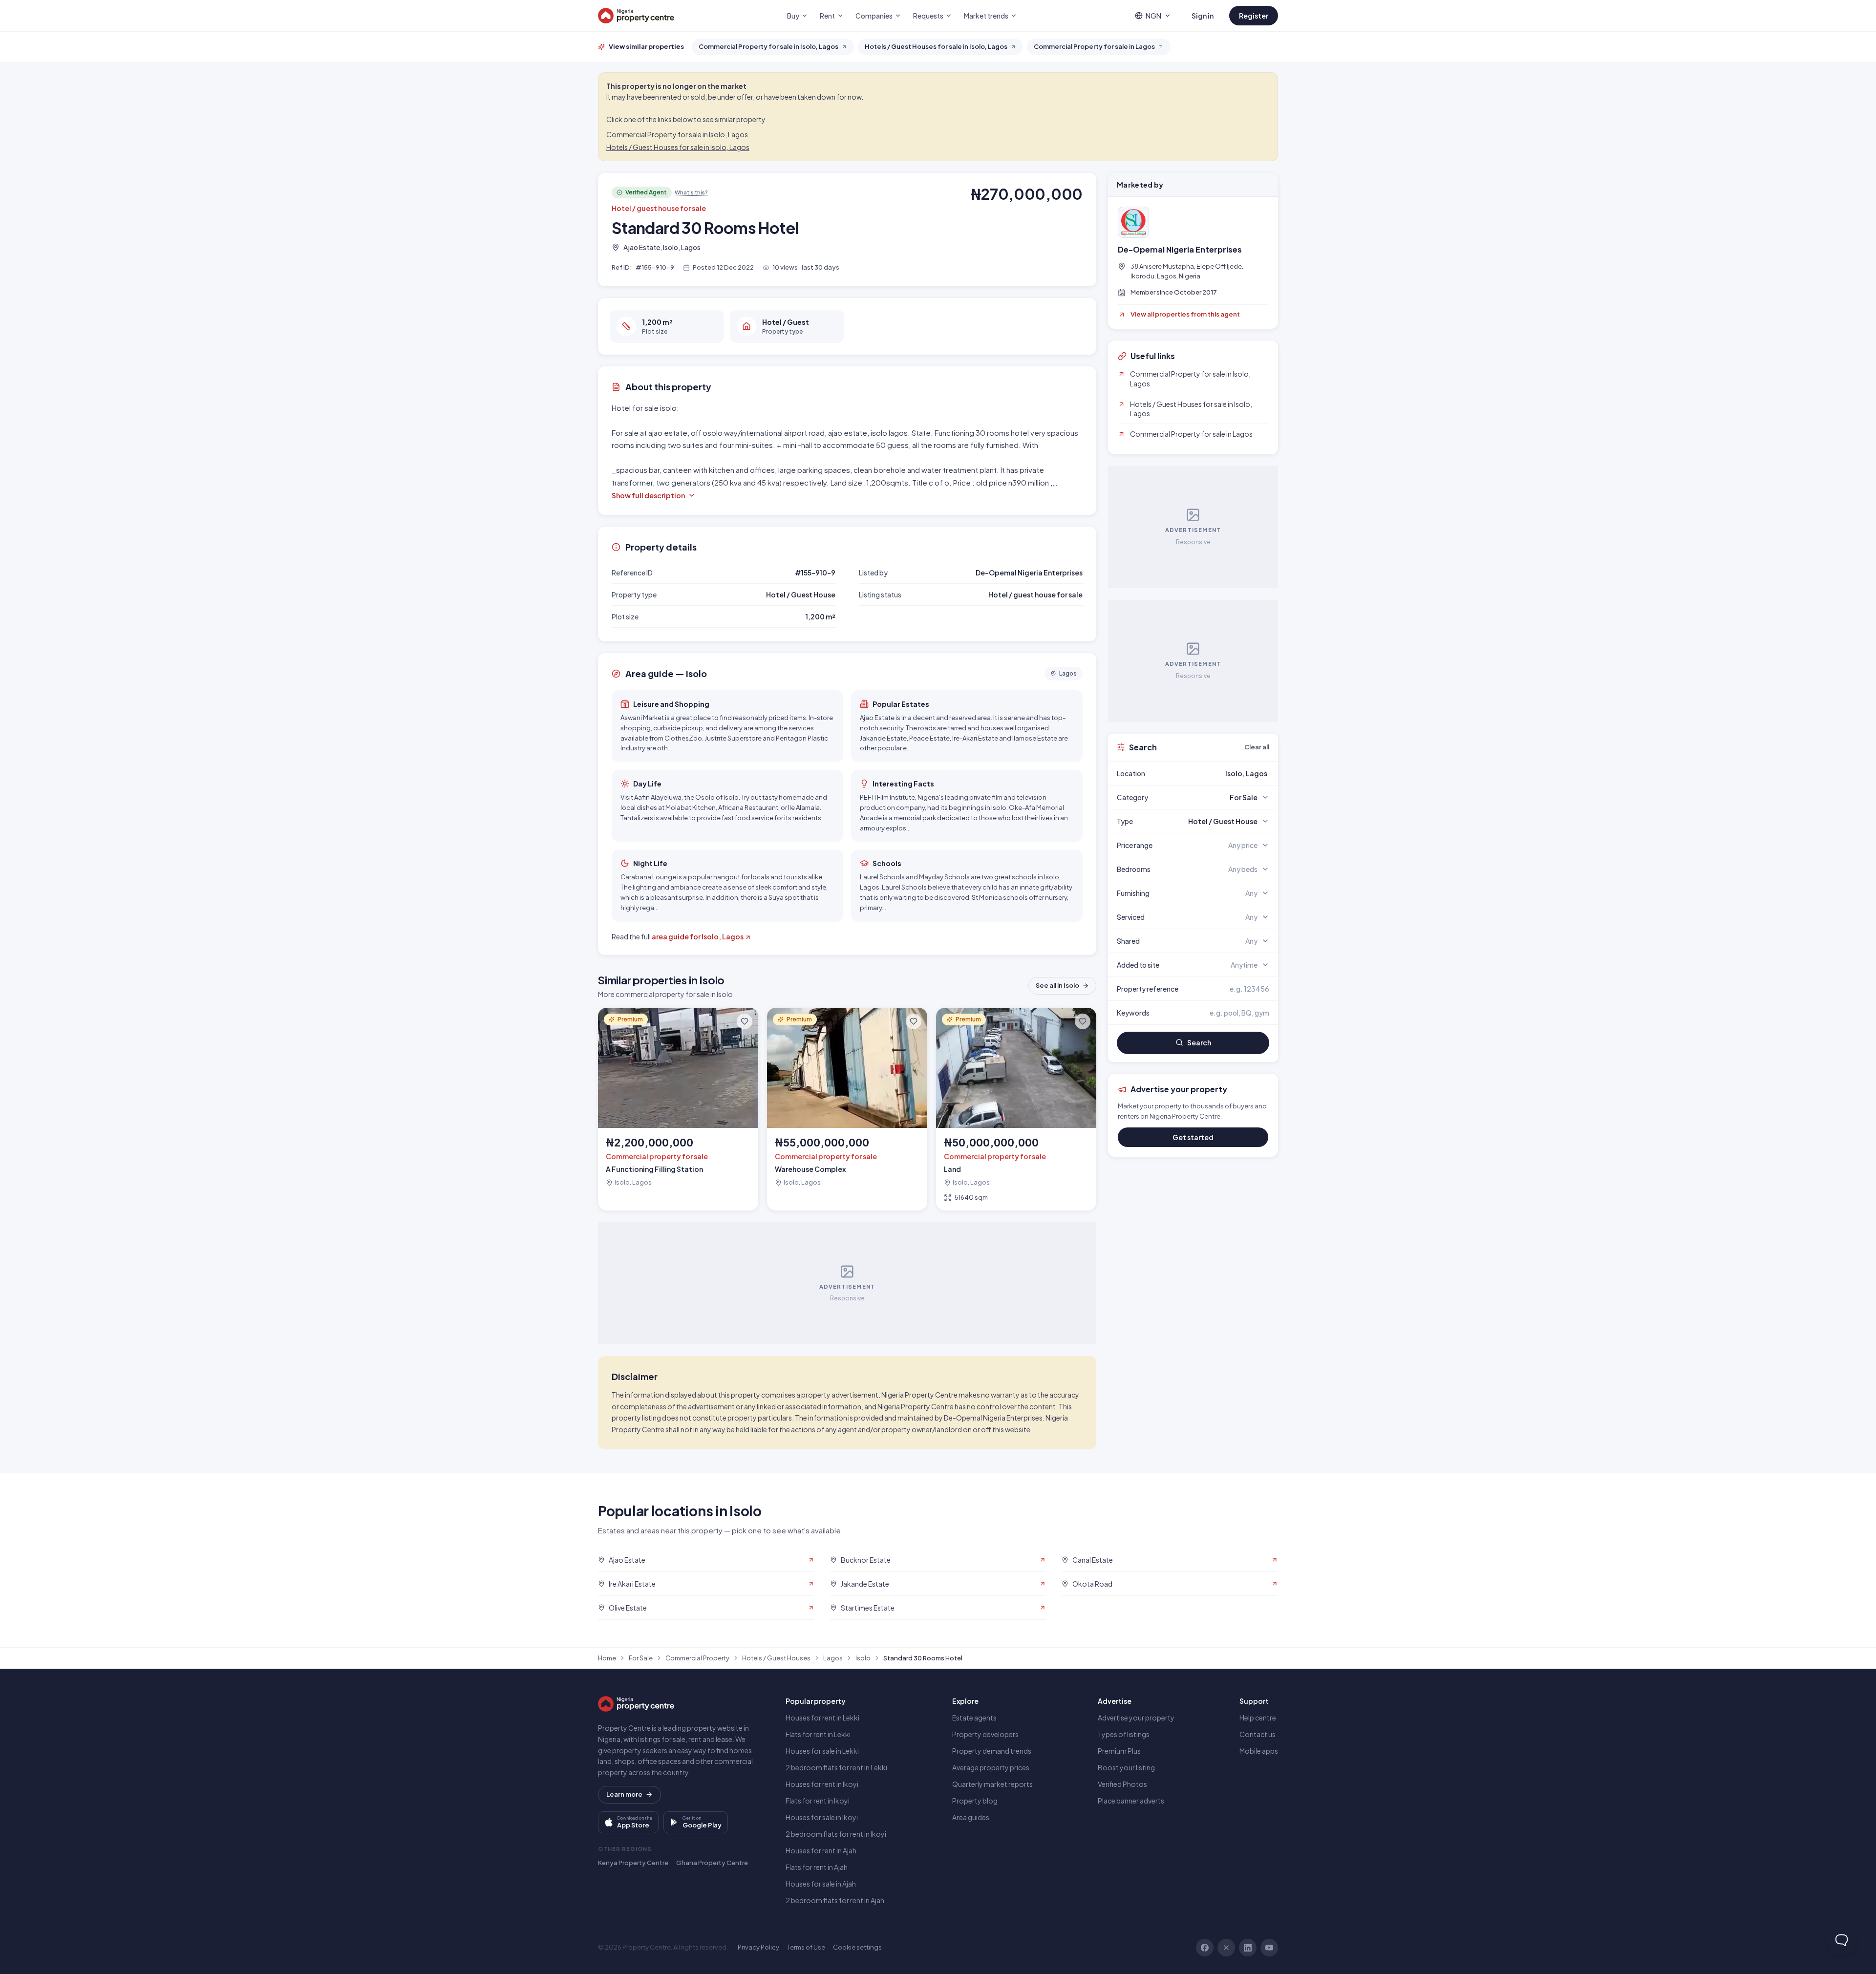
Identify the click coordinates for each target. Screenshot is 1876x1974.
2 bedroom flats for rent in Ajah (835, 1900)
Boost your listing (1126, 1767)
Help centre (1258, 1718)
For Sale (641, 1658)
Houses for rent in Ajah (821, 1850)
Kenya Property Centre (633, 1863)
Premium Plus (1119, 1751)
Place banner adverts (1131, 1801)
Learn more (624, 1794)
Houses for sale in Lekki (822, 1751)
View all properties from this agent (1185, 314)
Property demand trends (992, 1751)
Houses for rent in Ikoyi (822, 1784)
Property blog (975, 1801)
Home (607, 1658)
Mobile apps (1259, 1751)
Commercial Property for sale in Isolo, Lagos (677, 134)
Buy (793, 16)
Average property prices (991, 1767)
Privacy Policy (758, 1947)
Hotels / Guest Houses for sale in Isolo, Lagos (678, 147)
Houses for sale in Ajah (821, 1884)
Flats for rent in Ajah (817, 1867)
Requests (928, 16)
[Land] (1016, 1109)
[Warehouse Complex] (847, 1109)
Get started (1193, 1137)
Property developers (985, 1734)
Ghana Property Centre (712, 1863)
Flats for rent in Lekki (818, 1734)
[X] (1226, 1948)
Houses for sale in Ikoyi (822, 1817)
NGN (1153, 16)
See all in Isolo (1057, 985)
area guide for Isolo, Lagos (698, 936)
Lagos (833, 1658)
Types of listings (1124, 1734)
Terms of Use (806, 1947)
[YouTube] (1269, 1948)
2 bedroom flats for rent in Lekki (836, 1767)
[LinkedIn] (1248, 1948)
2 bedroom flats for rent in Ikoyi (836, 1834)
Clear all (1257, 747)
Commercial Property (697, 1658)
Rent (827, 16)
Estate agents (974, 1718)
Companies (874, 16)
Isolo (863, 1658)
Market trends (986, 16)
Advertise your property (1136, 1718)
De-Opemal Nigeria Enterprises (1180, 250)
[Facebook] (1205, 1948)
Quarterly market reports (992, 1784)
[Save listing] (745, 1021)
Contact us (1258, 1734)
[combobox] (1216, 773)
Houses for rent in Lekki (822, 1718)
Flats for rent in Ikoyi (818, 1801)
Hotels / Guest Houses (776, 1658)
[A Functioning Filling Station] (678, 1109)
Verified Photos (1122, 1784)
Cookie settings (857, 1947)
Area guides (971, 1817)
